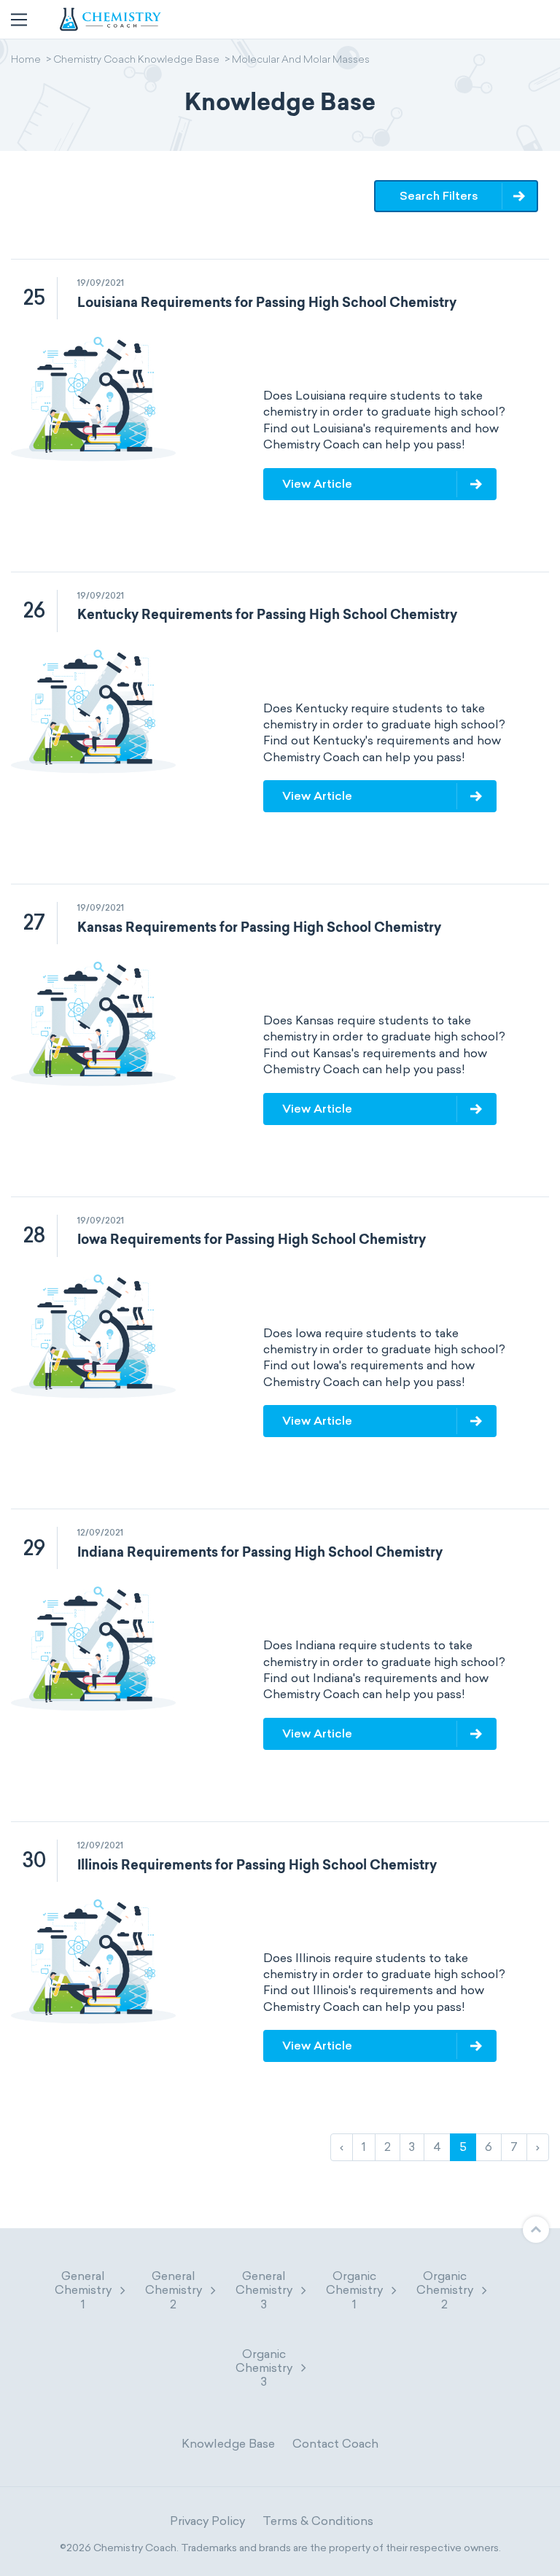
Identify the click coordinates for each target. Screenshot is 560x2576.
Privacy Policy (207, 2521)
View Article (317, 484)
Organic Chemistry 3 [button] (264, 2368)
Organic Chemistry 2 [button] (445, 2290)
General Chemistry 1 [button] (83, 2290)
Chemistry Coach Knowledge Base (136, 61)
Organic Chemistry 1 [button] (354, 2290)
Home (26, 61)
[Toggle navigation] (19, 20)
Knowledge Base (228, 2444)
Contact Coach (335, 2444)
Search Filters (439, 196)
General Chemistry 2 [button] (174, 2290)
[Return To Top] (536, 2230)
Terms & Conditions (318, 2521)
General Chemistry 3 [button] (264, 2290)
